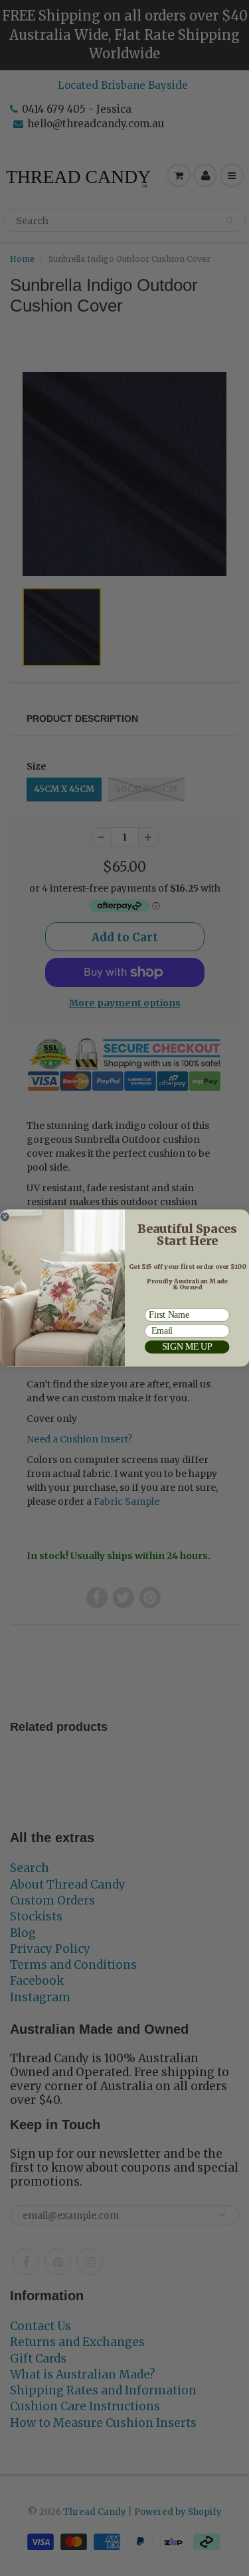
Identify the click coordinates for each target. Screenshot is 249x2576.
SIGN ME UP (187, 1347)
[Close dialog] (5, 1217)
